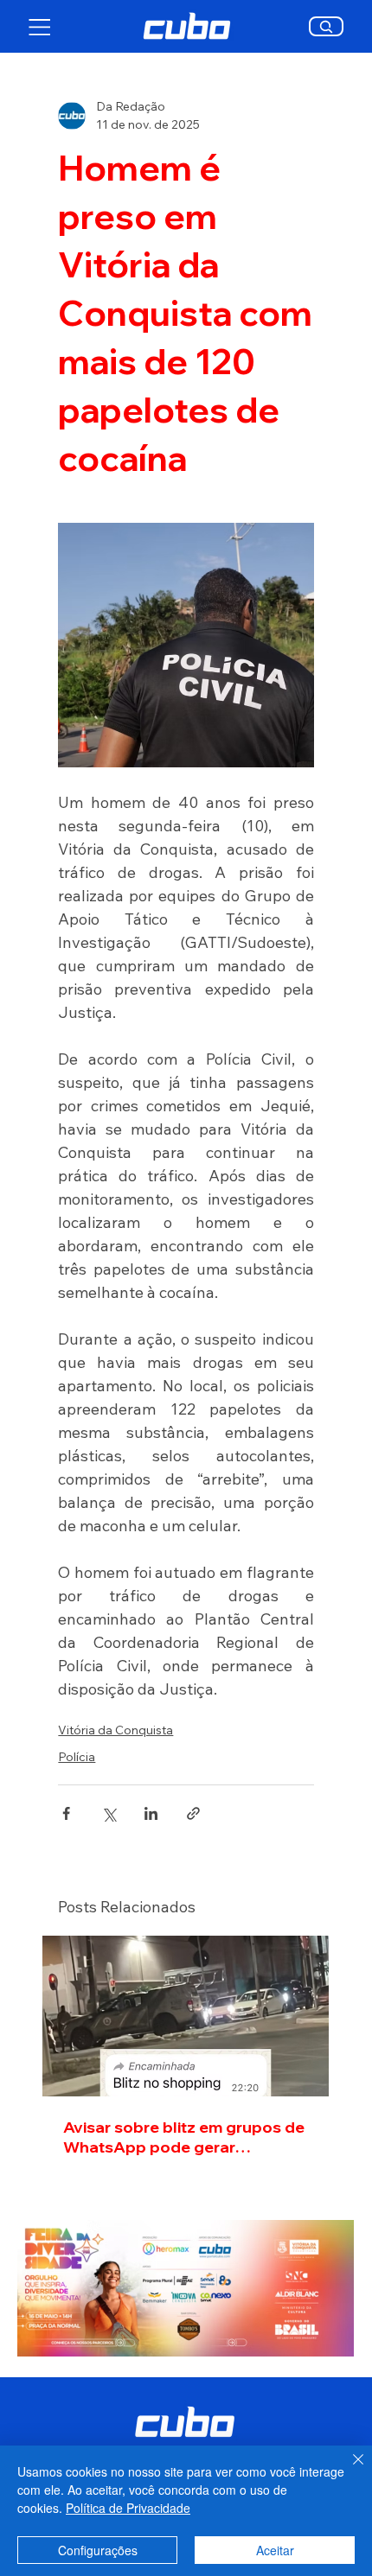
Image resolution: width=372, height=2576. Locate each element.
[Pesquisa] (327, 26)
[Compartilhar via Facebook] (66, 1813)
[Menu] (40, 27)
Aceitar (275, 2550)
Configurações (98, 2550)
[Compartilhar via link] (193, 1813)
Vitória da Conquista (115, 1730)
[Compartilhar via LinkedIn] (151, 1813)
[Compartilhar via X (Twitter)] (109, 1813)
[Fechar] (348, 2470)
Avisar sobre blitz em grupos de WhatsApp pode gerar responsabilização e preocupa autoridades (184, 2137)
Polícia (77, 1757)
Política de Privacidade (128, 2508)
